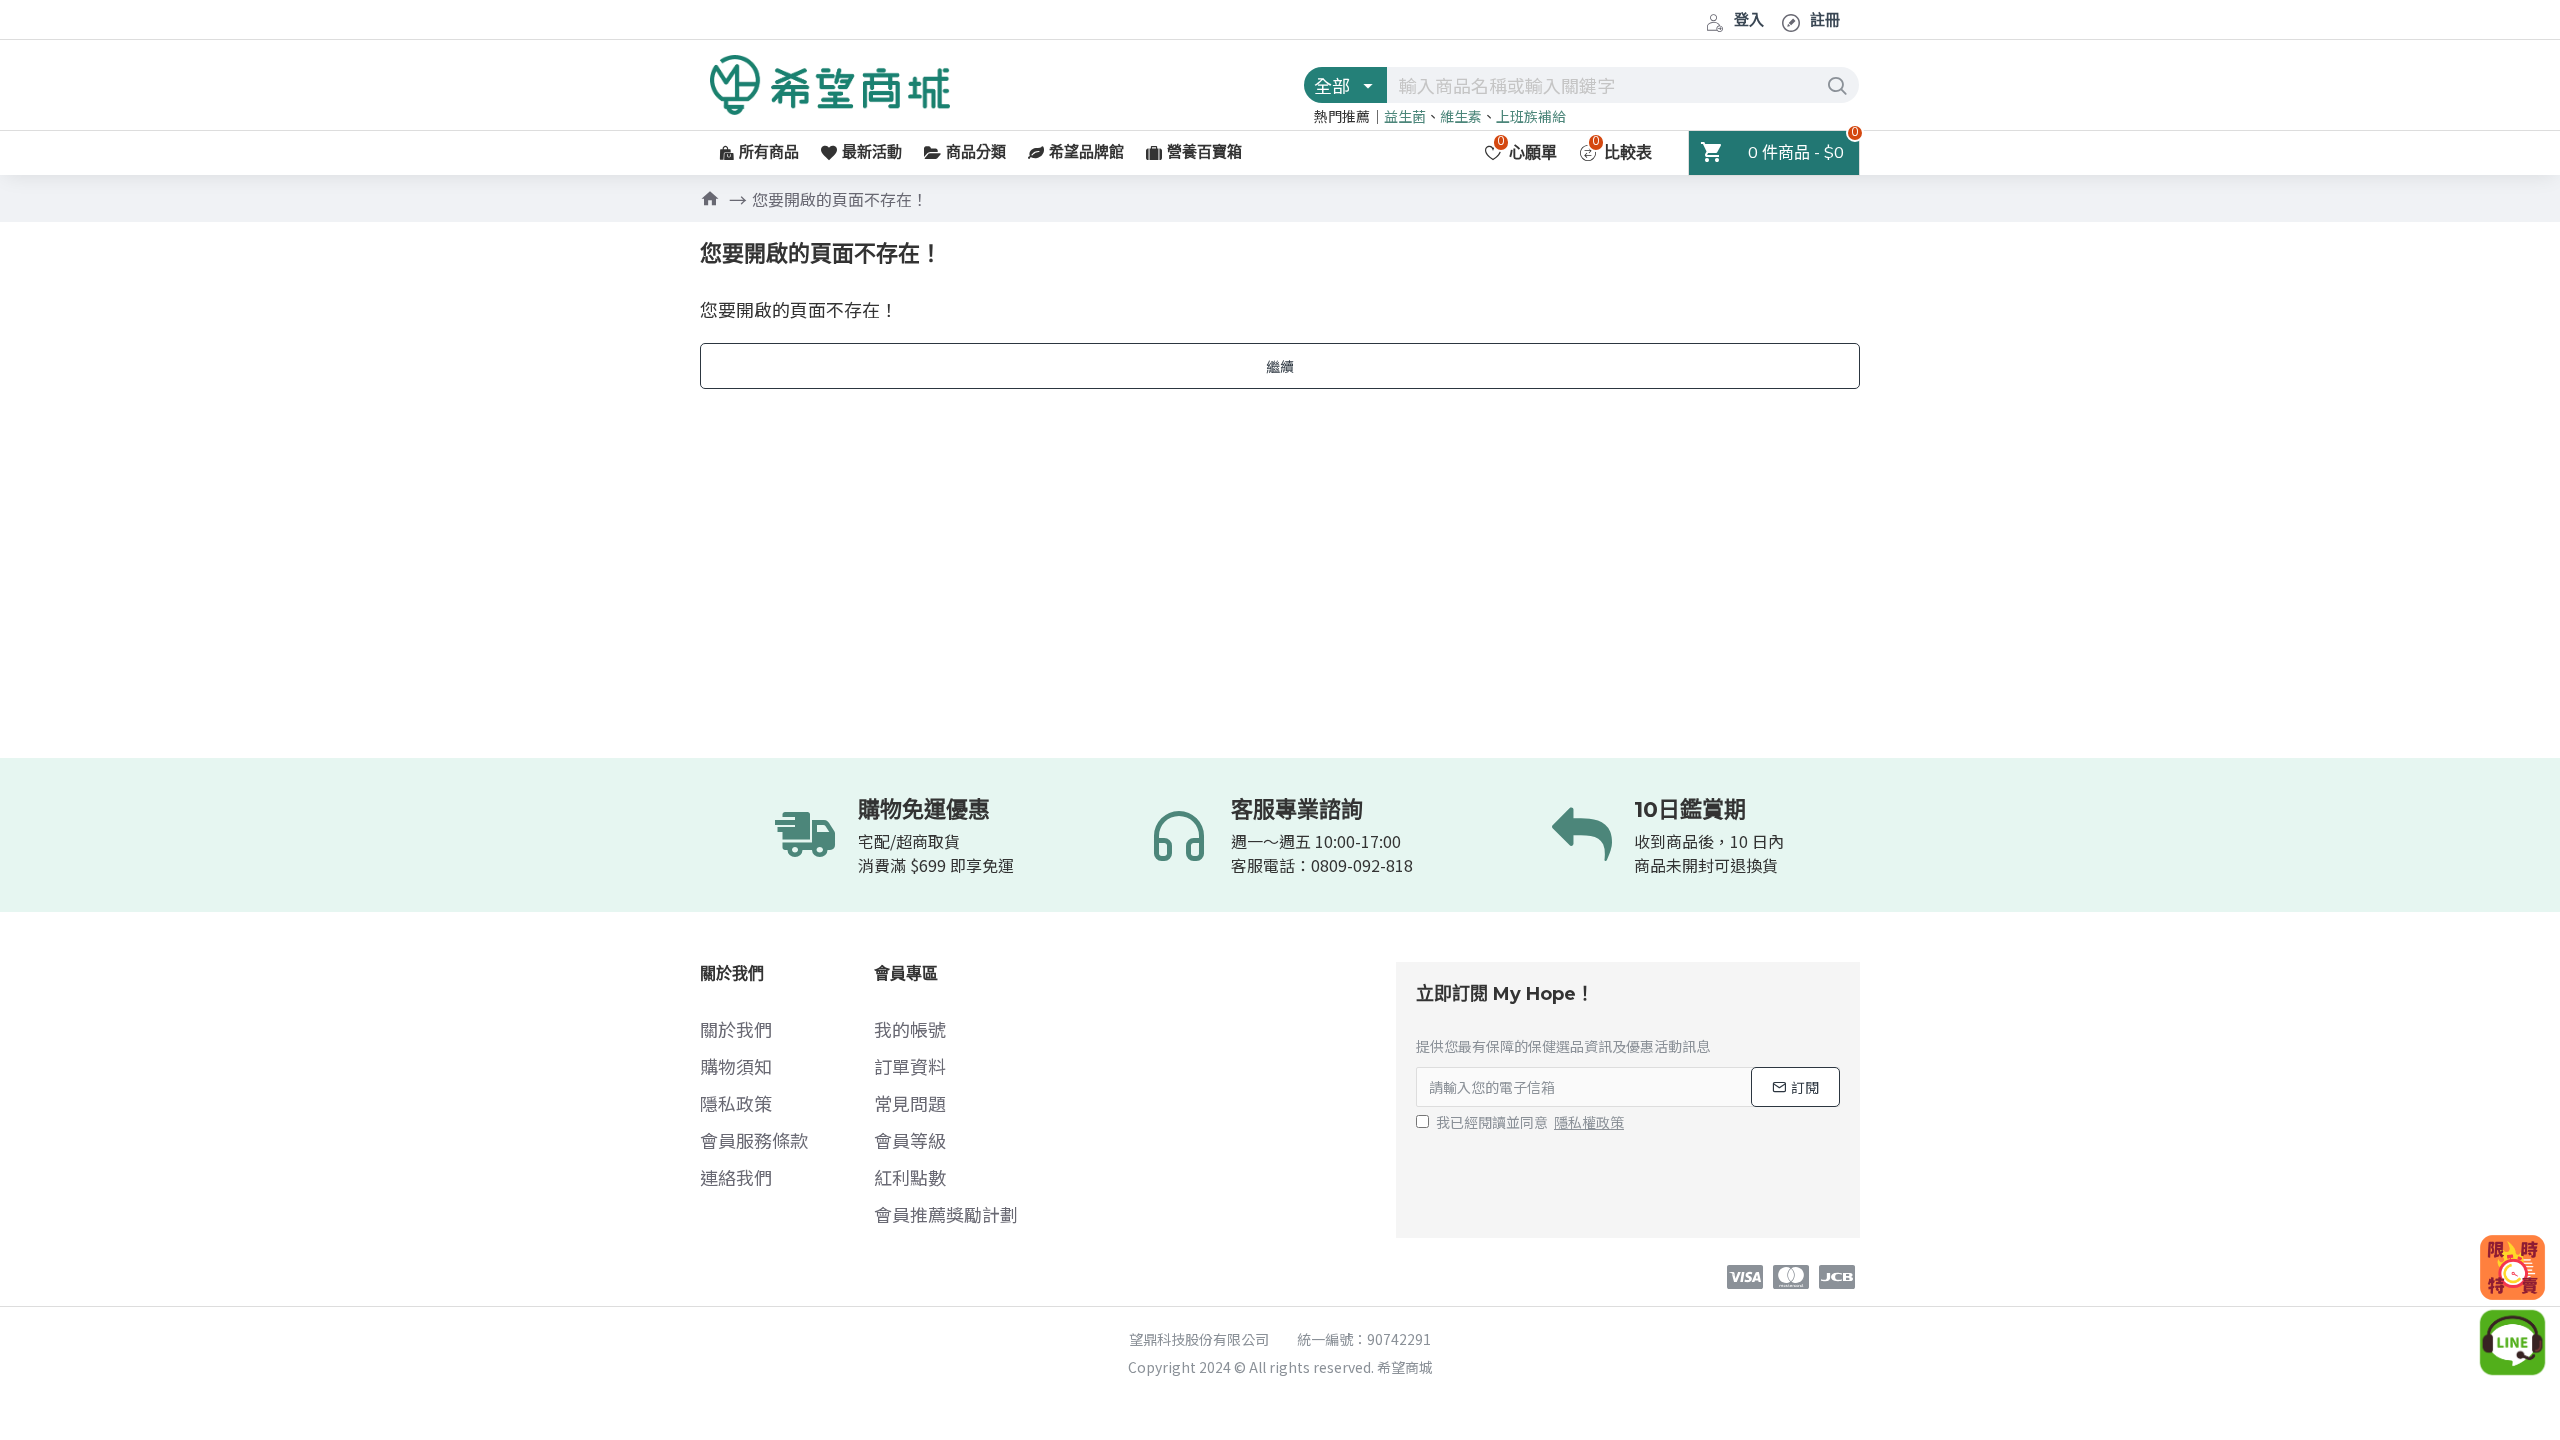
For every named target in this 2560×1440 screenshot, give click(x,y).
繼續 (1280, 366)
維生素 (1461, 116)
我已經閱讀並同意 (1530, 1122)
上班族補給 (1531, 116)
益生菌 (1405, 116)
